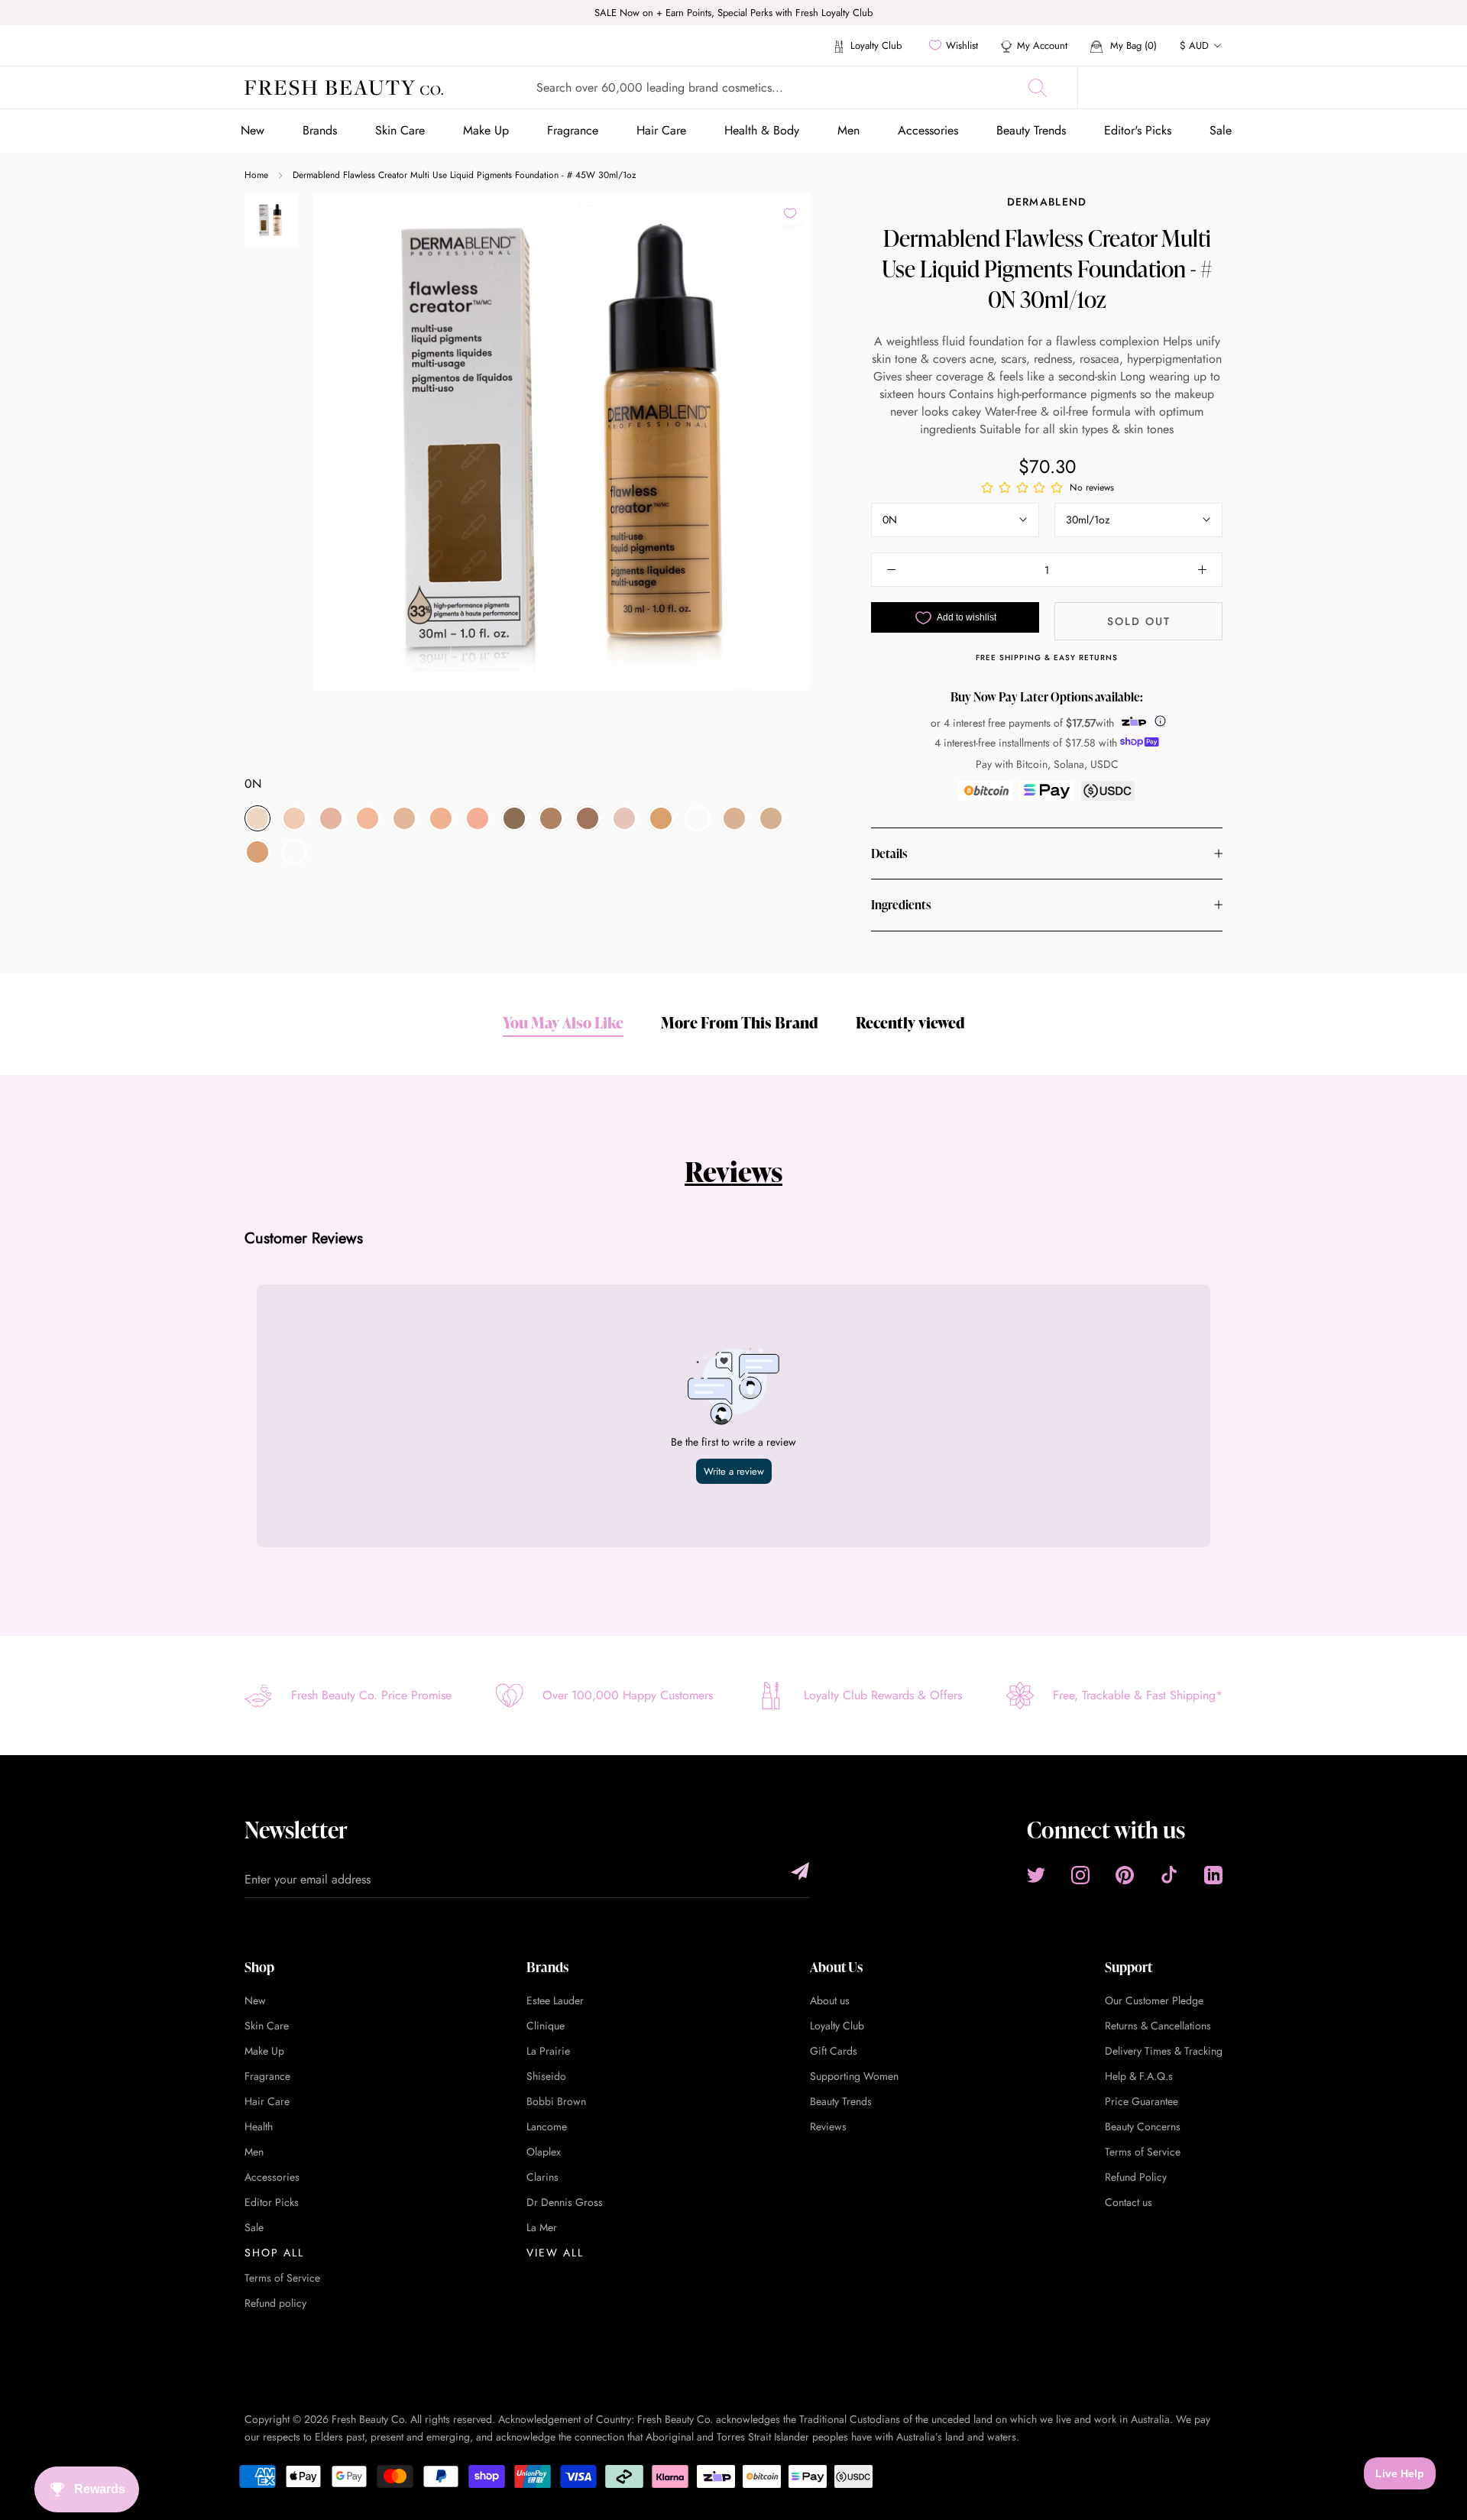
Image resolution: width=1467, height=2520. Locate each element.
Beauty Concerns (1143, 2126)
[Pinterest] (1125, 1875)
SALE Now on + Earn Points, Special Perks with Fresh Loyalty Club (733, 13)
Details (889, 853)
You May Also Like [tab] (563, 1022)
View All (555, 2253)
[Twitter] (1036, 1875)
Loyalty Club (874, 45)
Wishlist (962, 45)
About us (830, 2000)
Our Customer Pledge (1154, 2000)
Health (259, 2126)
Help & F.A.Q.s (1139, 2076)
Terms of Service (282, 2278)
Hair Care (661, 130)
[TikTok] (1169, 1875)
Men (848, 130)
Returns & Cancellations (1158, 2026)
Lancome (547, 2126)
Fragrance (573, 130)
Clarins (542, 2177)
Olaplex (544, 2152)
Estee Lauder (555, 2000)
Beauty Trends (1031, 130)
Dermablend (1047, 202)
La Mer (542, 2227)
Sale (1221, 130)
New (253, 130)
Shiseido (546, 2076)
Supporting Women (854, 2076)
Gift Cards (834, 2051)
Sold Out (1139, 621)
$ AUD (1194, 45)
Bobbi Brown (556, 2101)
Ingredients (901, 905)
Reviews (733, 1171)
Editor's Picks (1138, 130)
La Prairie (548, 2051)
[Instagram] (1080, 1875)
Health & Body (762, 130)
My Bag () (1132, 45)
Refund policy (275, 2303)
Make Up (486, 130)
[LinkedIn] (1213, 1875)
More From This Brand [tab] (740, 1022)
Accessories (928, 130)
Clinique (546, 2026)
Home (256, 175)
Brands (320, 130)
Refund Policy (1136, 2177)
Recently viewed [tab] (910, 1022)
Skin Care (400, 130)
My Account (1042, 45)
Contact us (1129, 2202)
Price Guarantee (1142, 2101)
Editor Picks (272, 2202)
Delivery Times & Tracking (1164, 2051)
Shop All (274, 2253)
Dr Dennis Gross (565, 2202)
